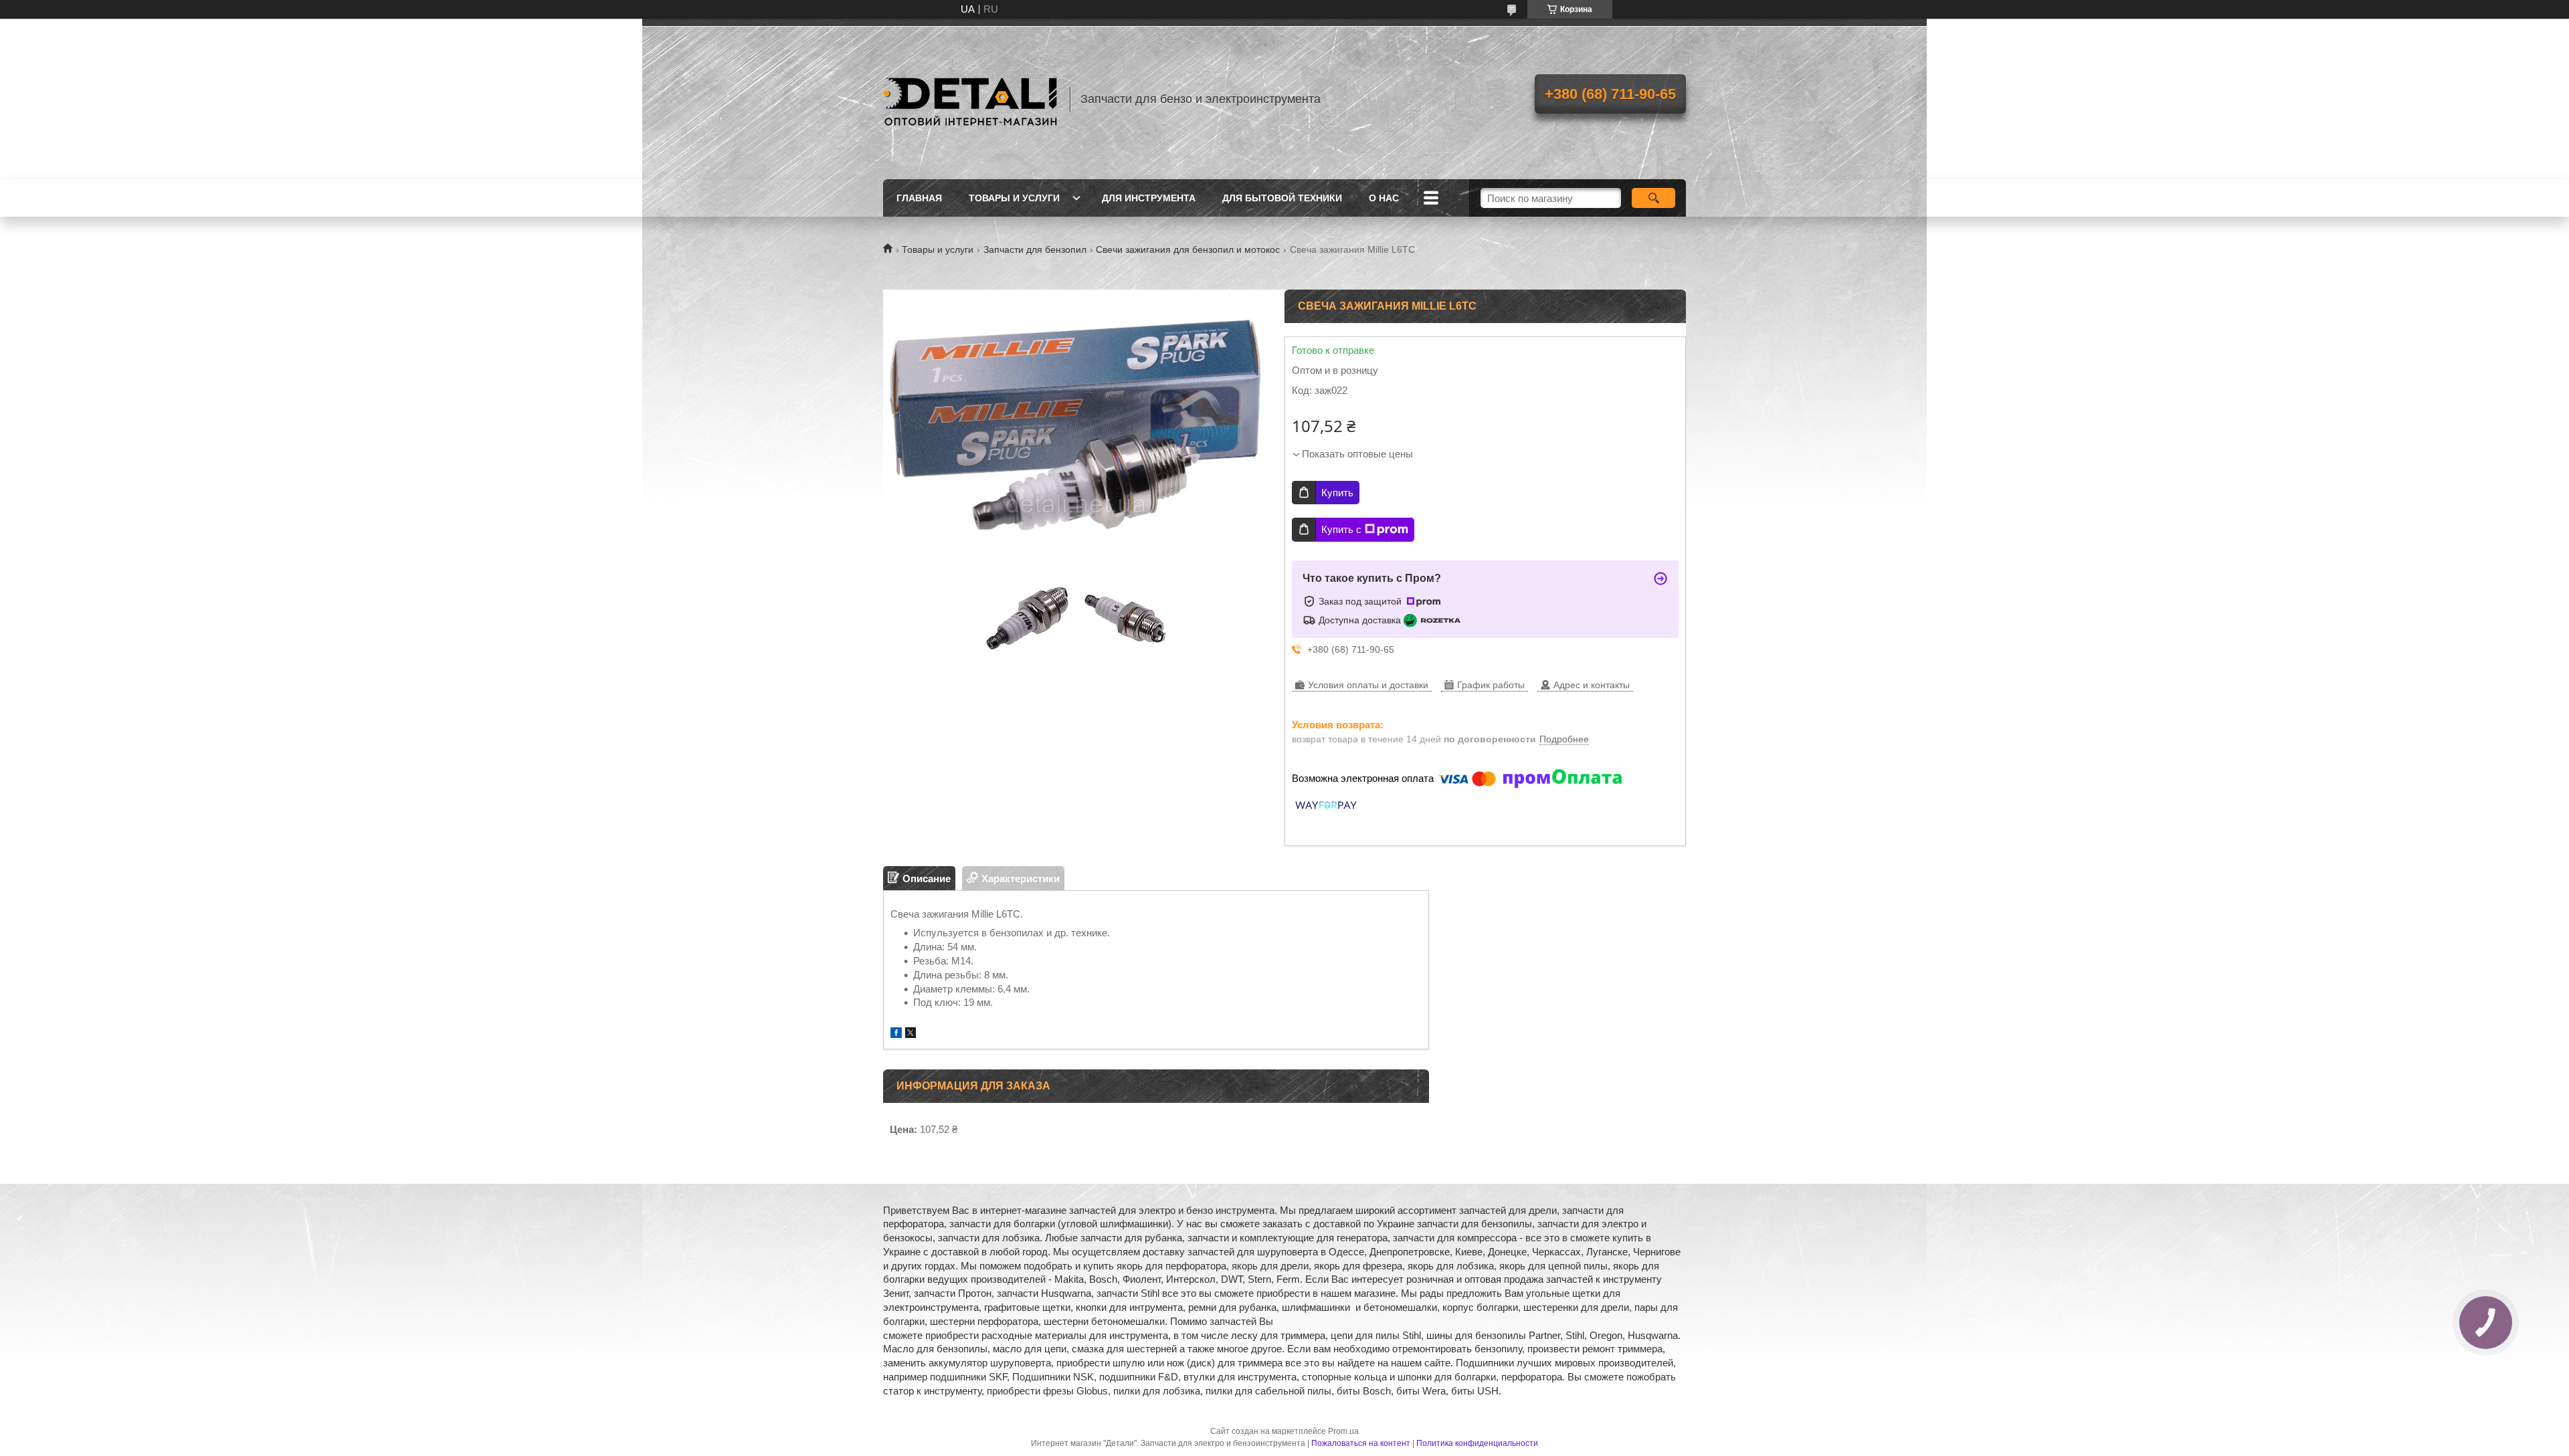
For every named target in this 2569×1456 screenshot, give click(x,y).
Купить (1337, 493)
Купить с (1341, 529)
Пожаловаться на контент (1361, 1443)
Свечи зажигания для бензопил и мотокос (1188, 249)
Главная (919, 198)
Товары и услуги (1014, 198)
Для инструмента (1149, 198)
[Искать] (1653, 198)
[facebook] (896, 1034)
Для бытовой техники (1282, 198)
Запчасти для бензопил (1035, 249)
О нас (1384, 198)
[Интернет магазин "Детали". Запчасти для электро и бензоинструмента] (970, 99)
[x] (911, 1034)
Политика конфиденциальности (1477, 1443)
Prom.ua (1343, 1431)
